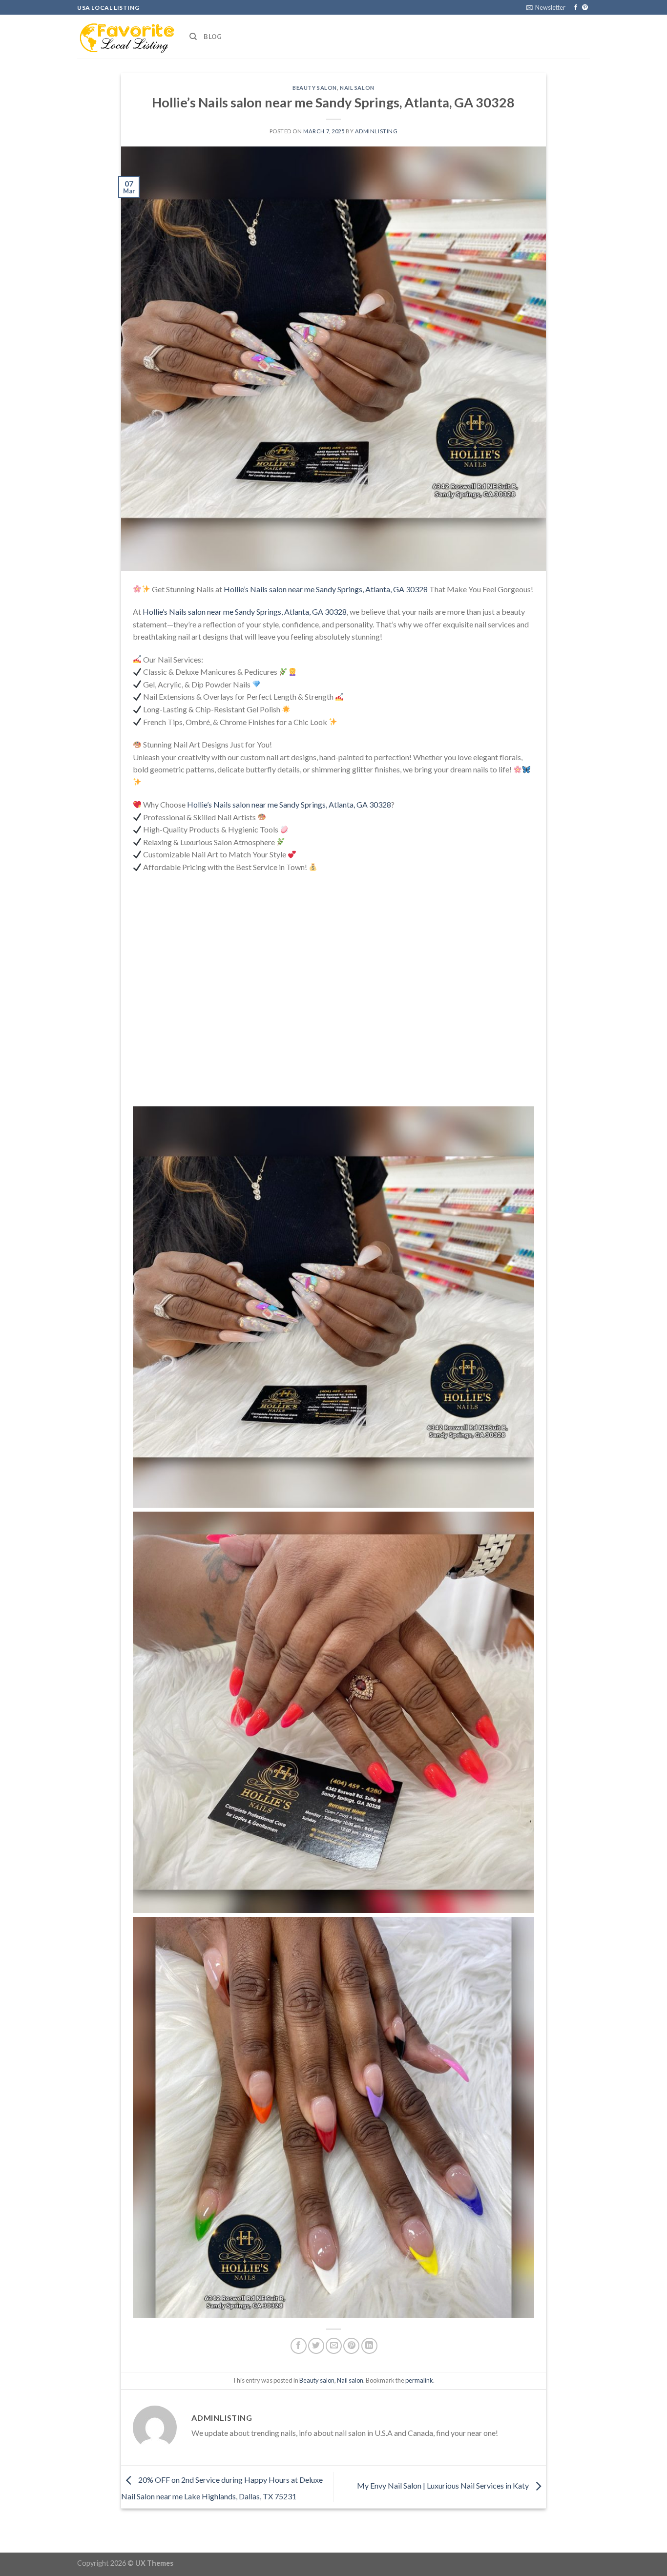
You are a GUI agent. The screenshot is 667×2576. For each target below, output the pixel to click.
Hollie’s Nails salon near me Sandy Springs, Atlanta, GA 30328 (326, 589)
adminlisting (376, 131)
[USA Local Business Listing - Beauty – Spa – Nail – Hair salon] (126, 37)
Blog (213, 37)
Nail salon (357, 88)
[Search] (193, 37)
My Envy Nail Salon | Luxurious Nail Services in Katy (444, 2486)
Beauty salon (315, 88)
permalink (419, 2380)
